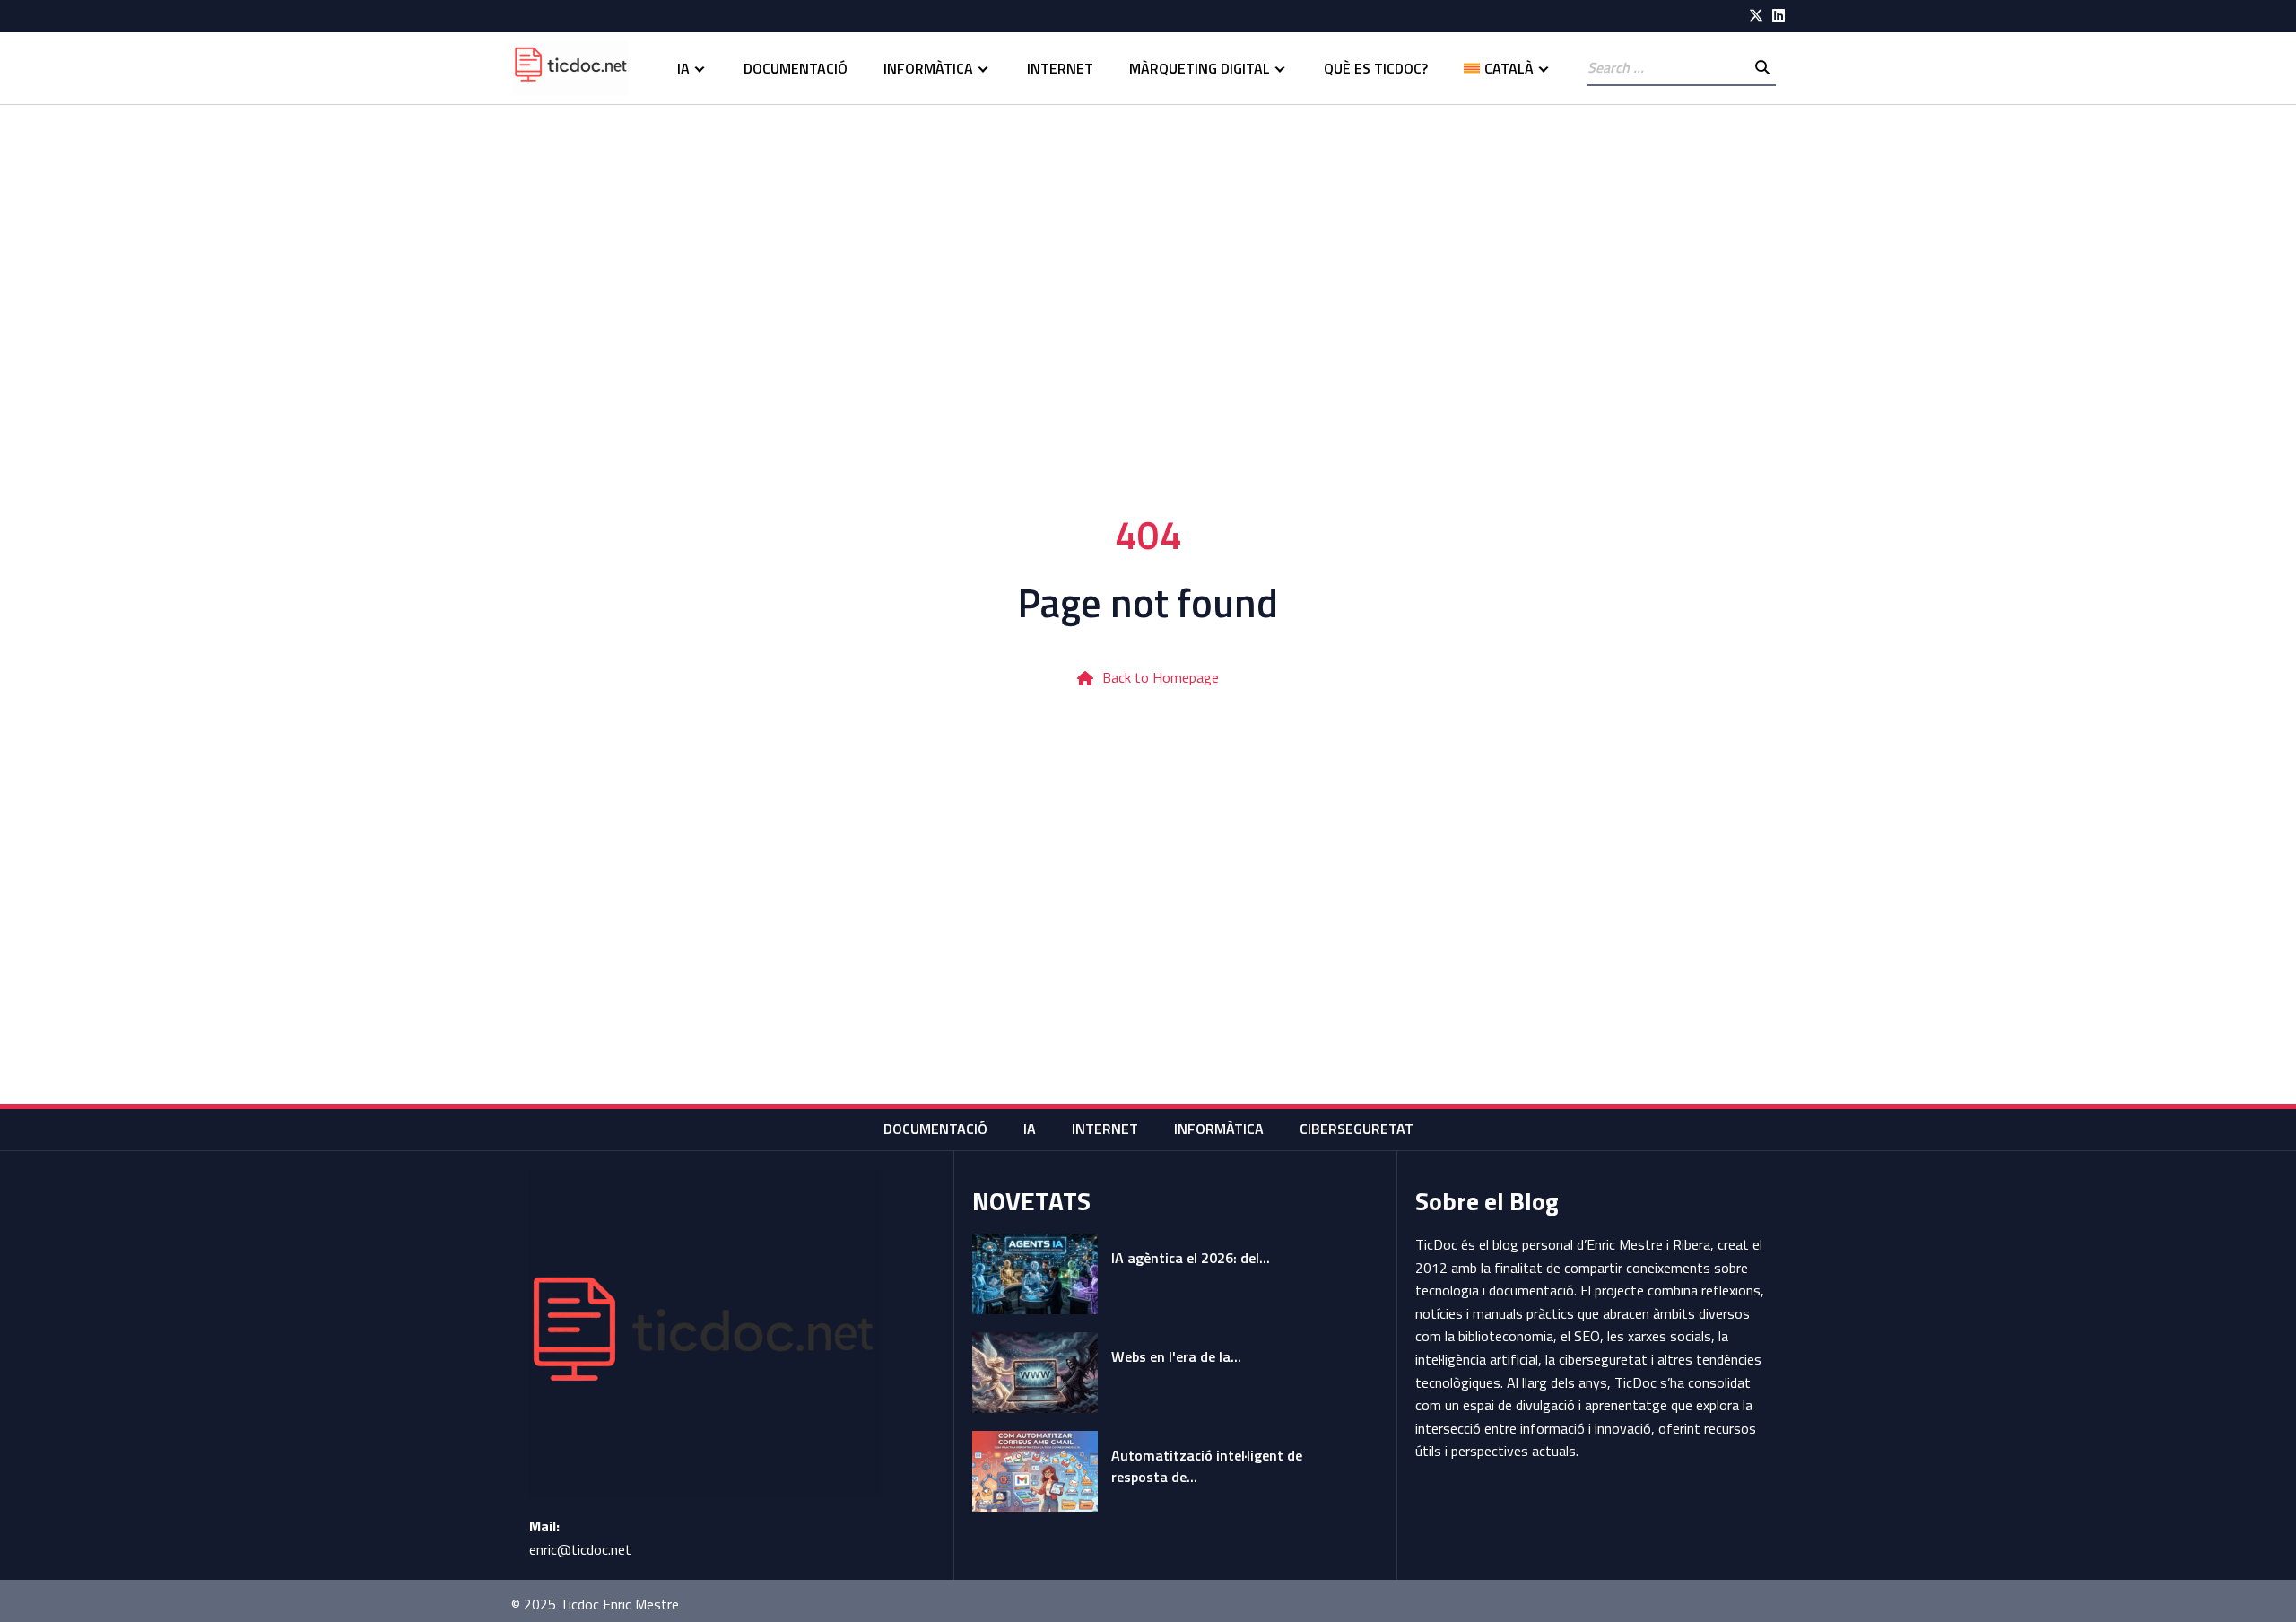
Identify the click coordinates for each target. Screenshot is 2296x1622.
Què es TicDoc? (1376, 68)
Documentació (796, 68)
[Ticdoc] (570, 68)
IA (683, 68)
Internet (1060, 68)
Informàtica (928, 68)
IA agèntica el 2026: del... (1191, 1258)
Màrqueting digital (1200, 68)
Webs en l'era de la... (1176, 1356)
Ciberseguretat (1357, 1129)
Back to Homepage (1161, 677)
